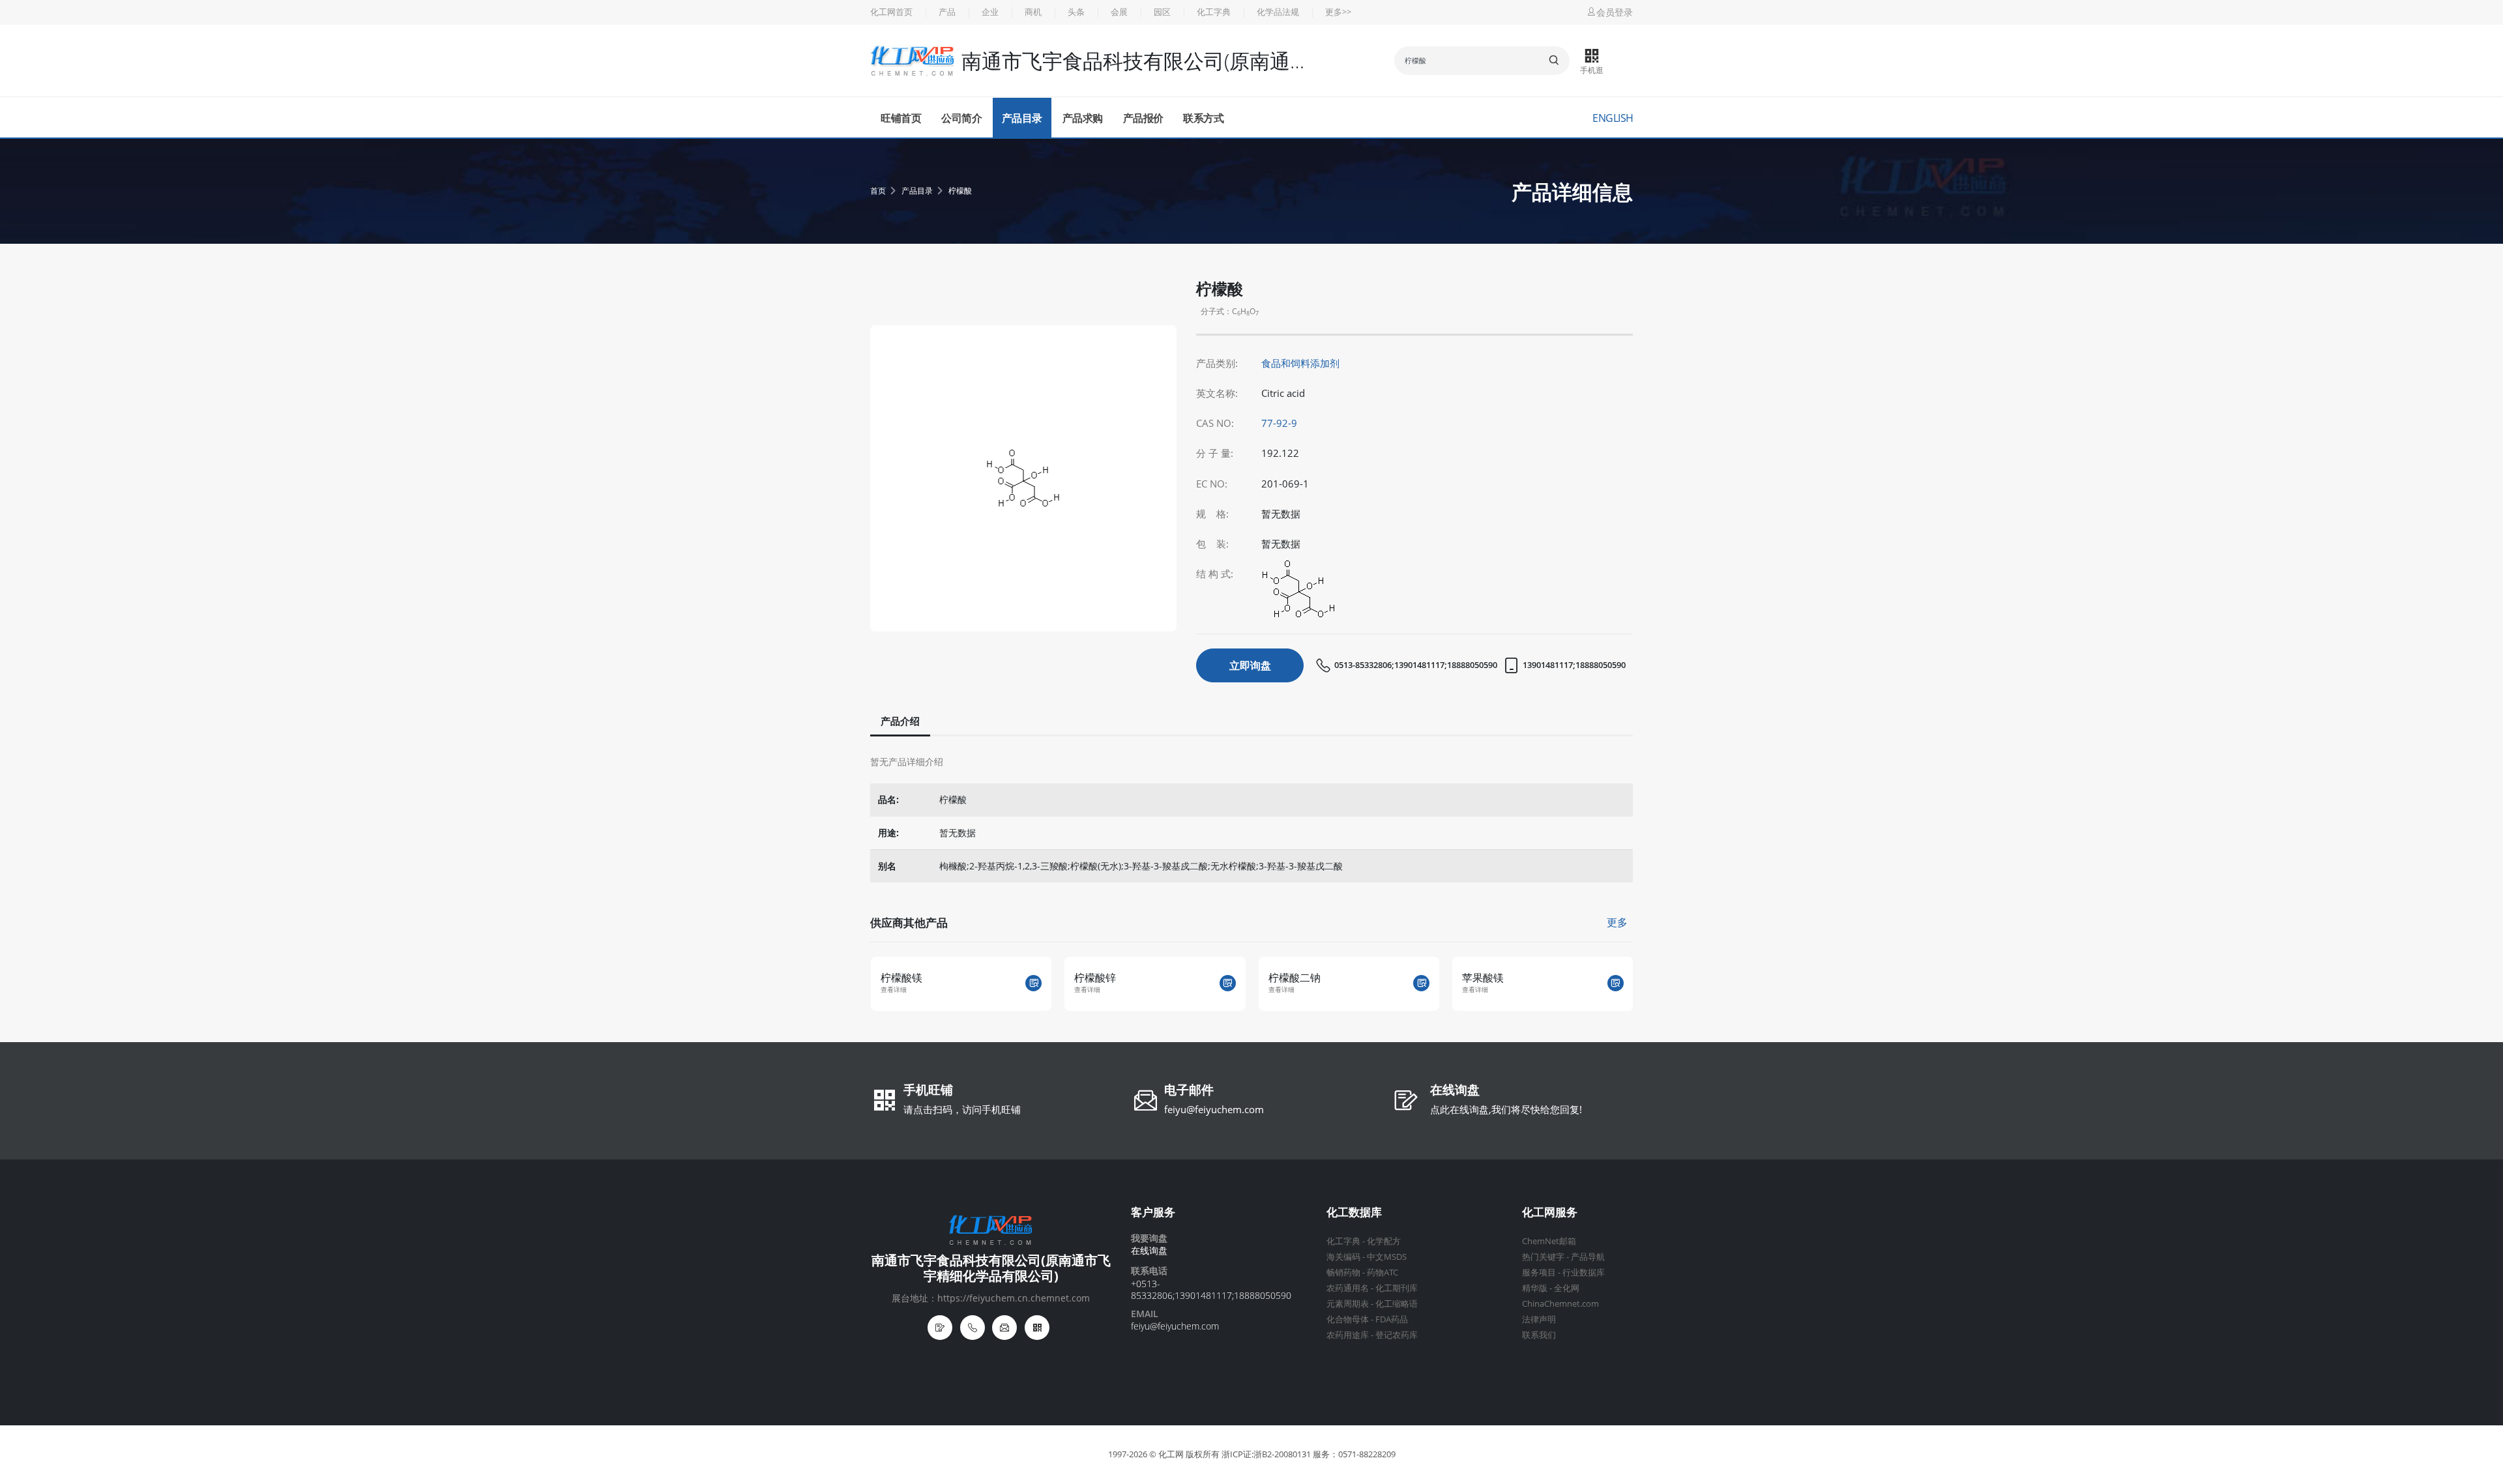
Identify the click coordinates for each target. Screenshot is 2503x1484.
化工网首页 (891, 12)
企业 (990, 12)
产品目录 (1022, 118)
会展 (1119, 12)
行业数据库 (1584, 1273)
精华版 (1535, 1288)
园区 (1162, 12)
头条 (1076, 12)
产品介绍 (900, 721)
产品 (947, 12)
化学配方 (1384, 1241)
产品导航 (1588, 1257)
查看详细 (894, 990)
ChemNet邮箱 (1549, 1241)
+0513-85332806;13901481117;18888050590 (1211, 1289)
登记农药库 (1397, 1335)
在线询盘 (1455, 1091)
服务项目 (1539, 1273)
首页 (878, 191)
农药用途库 (1348, 1335)
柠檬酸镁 (901, 978)
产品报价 (1143, 118)
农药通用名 (1348, 1288)
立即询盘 (1250, 665)
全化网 (1567, 1288)
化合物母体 (1348, 1319)
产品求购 (1083, 118)
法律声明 (1539, 1319)
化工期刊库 (1397, 1288)
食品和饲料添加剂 (1300, 363)
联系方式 (1203, 118)
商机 (1033, 12)
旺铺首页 (901, 118)
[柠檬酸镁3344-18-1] (1033, 983)
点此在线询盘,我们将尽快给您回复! (1506, 1109)
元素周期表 (1348, 1304)
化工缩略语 (1397, 1304)
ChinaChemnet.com (1560, 1304)
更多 (1617, 922)
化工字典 (1214, 12)
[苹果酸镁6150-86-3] (1616, 983)
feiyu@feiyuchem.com (1214, 1109)
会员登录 (1615, 12)
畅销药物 (1343, 1273)
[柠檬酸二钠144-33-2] (1421, 983)
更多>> (1338, 12)
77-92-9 (1279, 423)
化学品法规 (1278, 12)
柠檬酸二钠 (1295, 978)
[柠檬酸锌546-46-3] (1228, 983)
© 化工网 (1166, 1454)
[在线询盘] (940, 1328)
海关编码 (1343, 1257)
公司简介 (961, 118)
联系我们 (1539, 1335)
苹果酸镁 (1483, 978)
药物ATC (1383, 1273)
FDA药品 (1392, 1319)
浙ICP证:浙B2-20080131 (1266, 1454)
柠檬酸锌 (1095, 978)
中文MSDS (1387, 1257)
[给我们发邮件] (1004, 1328)
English (1613, 118)
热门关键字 (1543, 1257)
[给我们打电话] (973, 1328)
